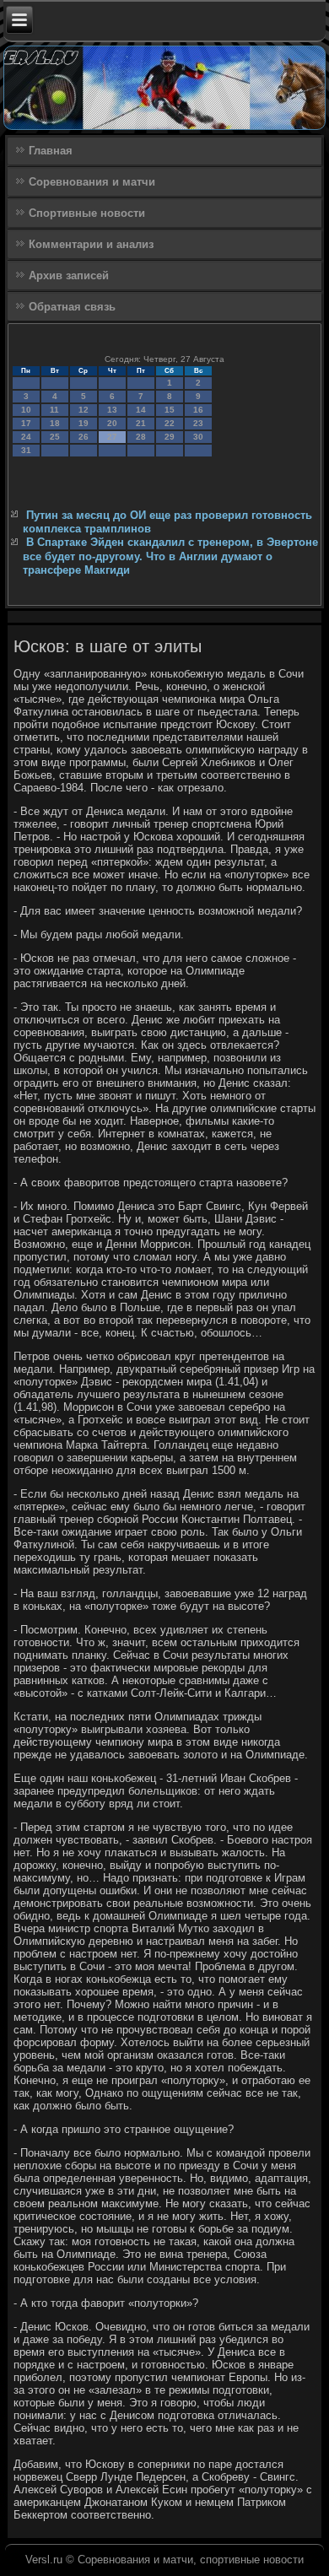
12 (84, 410)
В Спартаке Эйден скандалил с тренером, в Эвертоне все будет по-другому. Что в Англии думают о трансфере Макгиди (170, 556)
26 (84, 437)
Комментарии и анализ (91, 244)
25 (55, 437)
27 (112, 437)
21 (141, 423)
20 (112, 423)
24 (26, 437)
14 (141, 410)
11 (54, 410)
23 (198, 423)
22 (170, 423)
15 (170, 410)
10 (26, 410)
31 (26, 450)
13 (112, 410)
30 (198, 437)
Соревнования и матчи (92, 182)
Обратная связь (72, 307)
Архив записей (69, 275)
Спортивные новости (87, 213)
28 (141, 437)
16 (198, 410)
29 (170, 437)
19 (84, 423)
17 (26, 423)
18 (55, 423)
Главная (51, 151)
